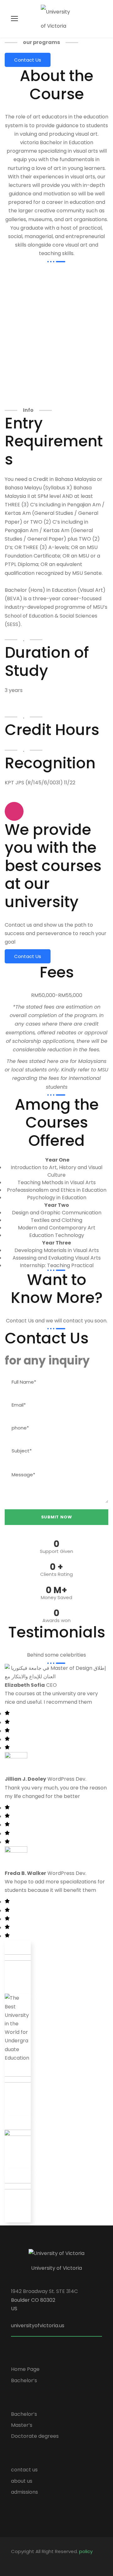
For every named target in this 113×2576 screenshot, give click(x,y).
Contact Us (28, 60)
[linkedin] (24, 2560)
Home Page (25, 2369)
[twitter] (35, 2560)
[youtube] (46, 2560)
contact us (24, 2470)
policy (86, 2551)
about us (22, 2481)
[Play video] (14, 811)
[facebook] (13, 2560)
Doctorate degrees (35, 2436)
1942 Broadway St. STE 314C (44, 2291)
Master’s (22, 2425)
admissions (24, 2492)
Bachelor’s (24, 2380)
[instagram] (57, 2560)
